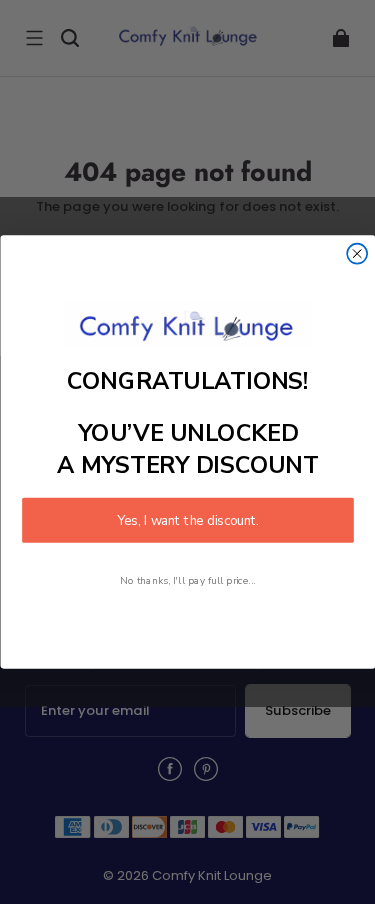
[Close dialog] (357, 254)
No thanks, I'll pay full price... (188, 579)
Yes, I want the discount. (188, 520)
